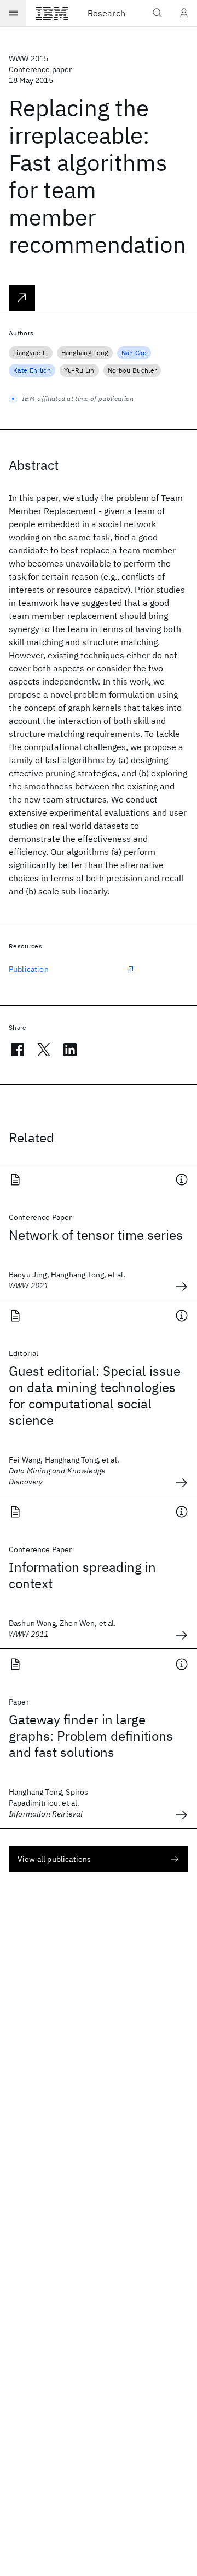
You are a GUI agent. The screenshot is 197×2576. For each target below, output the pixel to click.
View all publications (54, 1859)
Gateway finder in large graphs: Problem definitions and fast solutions (91, 1736)
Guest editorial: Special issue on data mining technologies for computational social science (95, 1395)
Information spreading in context (82, 1575)
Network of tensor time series (96, 1235)
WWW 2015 (28, 58)
